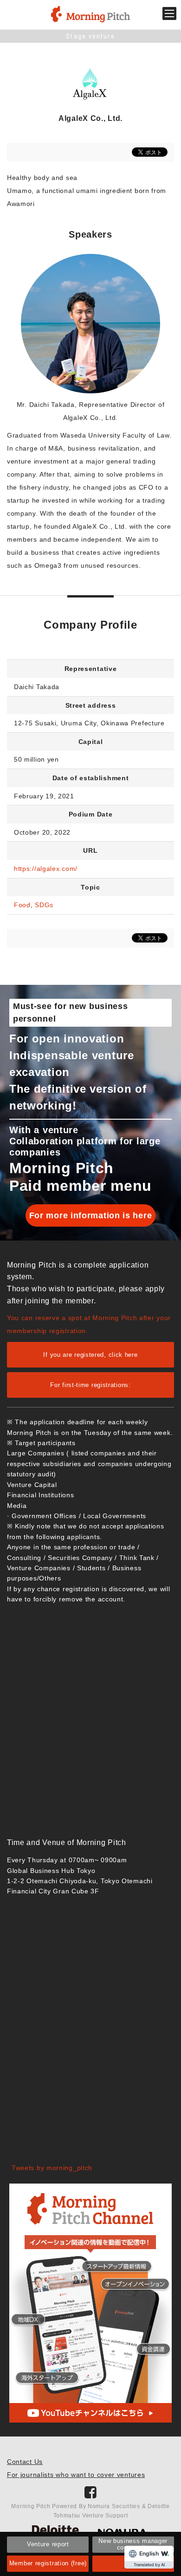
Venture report (48, 2544)
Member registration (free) (48, 2563)
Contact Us (25, 2462)
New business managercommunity (133, 2544)
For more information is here (91, 1215)
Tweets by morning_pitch (52, 2168)
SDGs (44, 905)
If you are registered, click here (90, 1355)
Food (22, 905)
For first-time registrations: (90, 1385)
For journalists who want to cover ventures (76, 2475)
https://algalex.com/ (46, 869)
